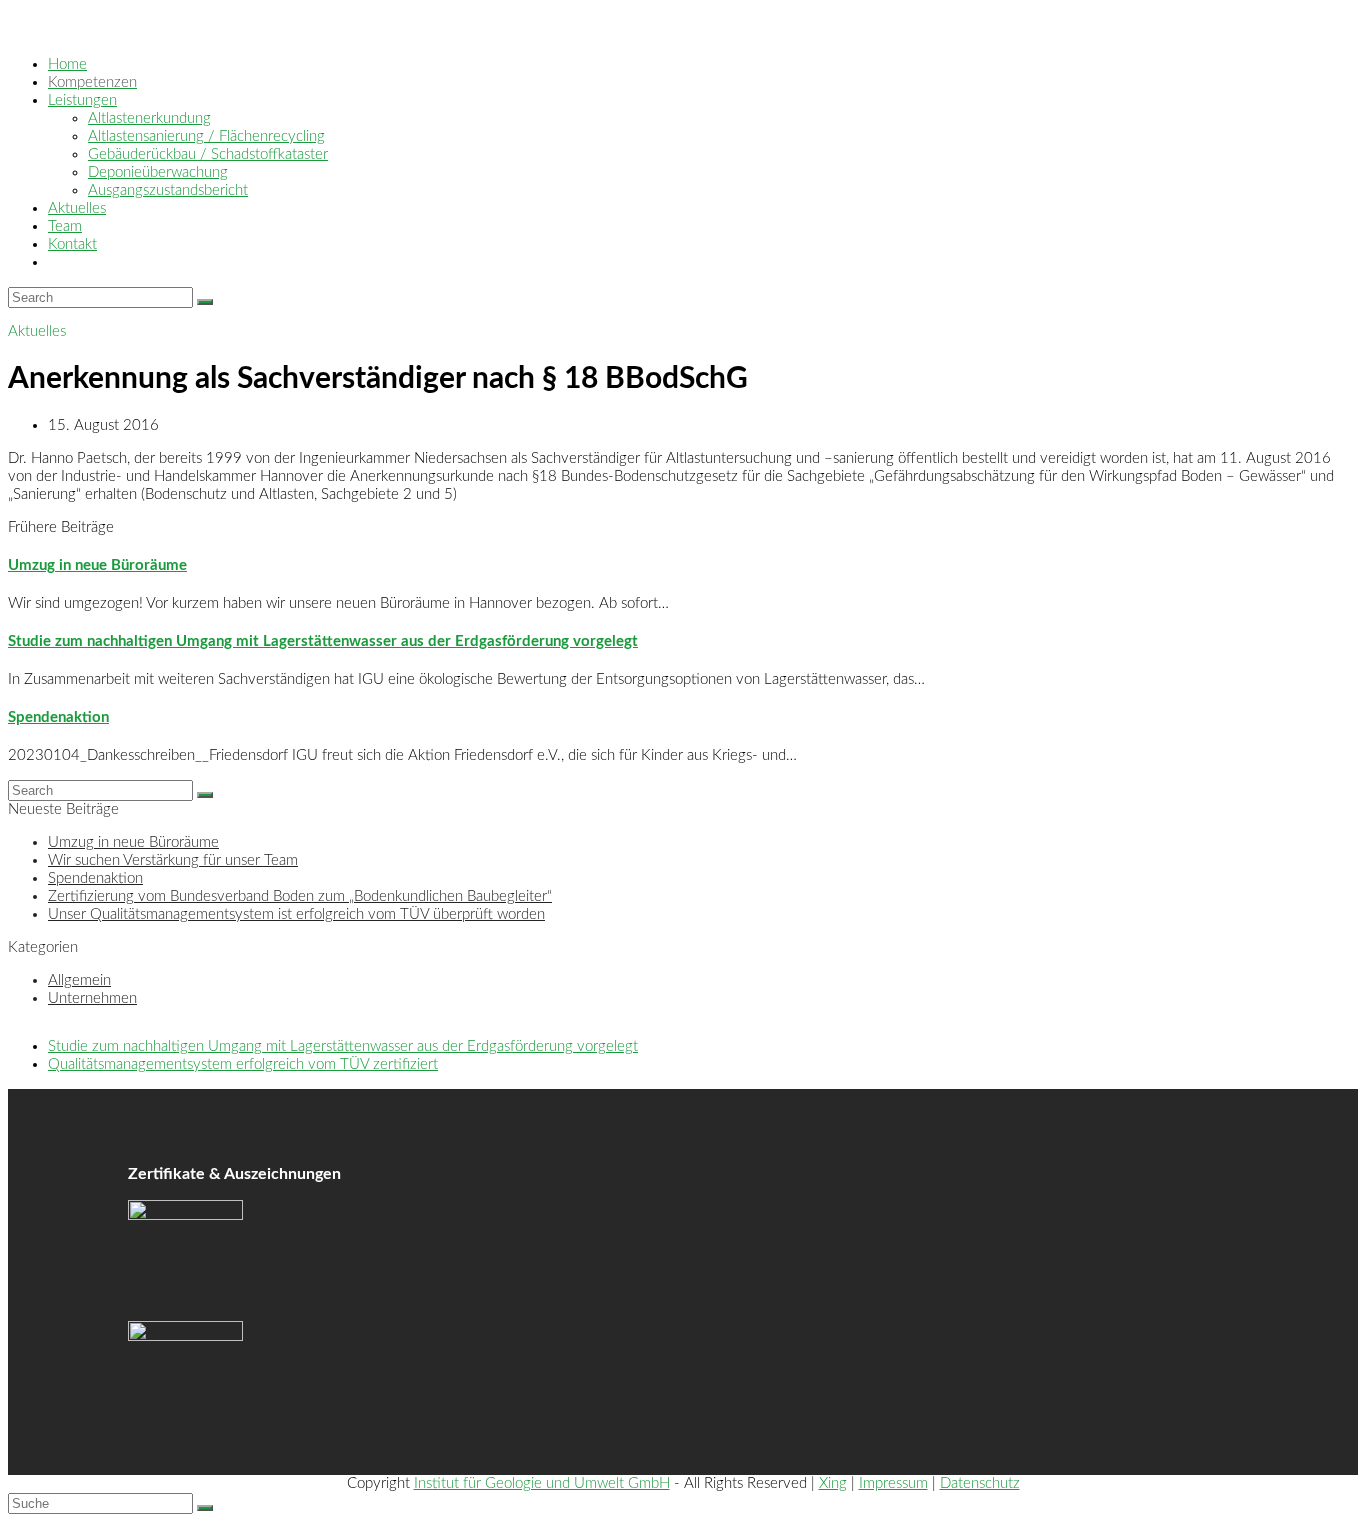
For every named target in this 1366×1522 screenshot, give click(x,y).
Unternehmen (92, 998)
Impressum (893, 1483)
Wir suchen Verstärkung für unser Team (173, 860)
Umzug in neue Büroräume (97, 565)
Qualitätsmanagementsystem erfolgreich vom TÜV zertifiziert (243, 1064)
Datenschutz (980, 1483)
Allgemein (79, 980)
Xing (833, 1483)
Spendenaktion (58, 717)
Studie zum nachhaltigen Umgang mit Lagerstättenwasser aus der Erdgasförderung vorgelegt (323, 641)
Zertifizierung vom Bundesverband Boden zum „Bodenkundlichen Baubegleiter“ (300, 896)
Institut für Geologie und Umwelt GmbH (542, 1483)
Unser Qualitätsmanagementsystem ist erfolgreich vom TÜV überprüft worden (296, 914)
